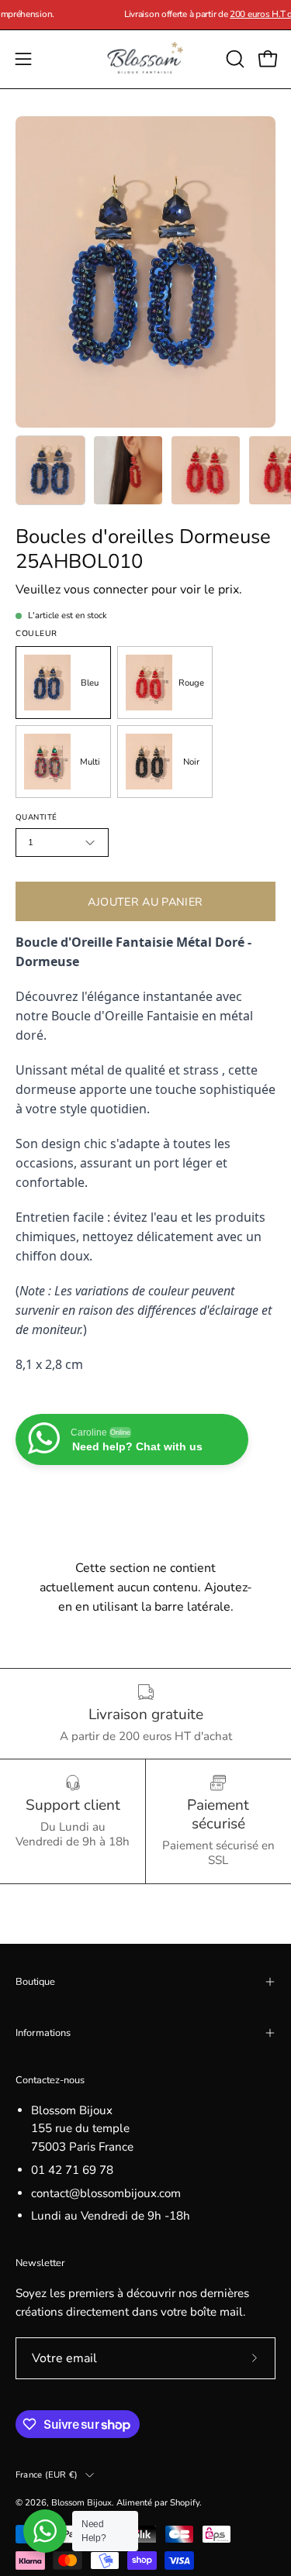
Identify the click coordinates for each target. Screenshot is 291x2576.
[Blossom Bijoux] (146, 59)
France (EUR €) (47, 2475)
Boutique (35, 1982)
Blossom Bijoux (81, 2502)
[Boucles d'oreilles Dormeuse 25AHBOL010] (50, 470)
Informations (43, 2033)
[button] (234, 59)
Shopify (185, 2502)
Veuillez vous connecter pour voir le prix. (129, 590)
